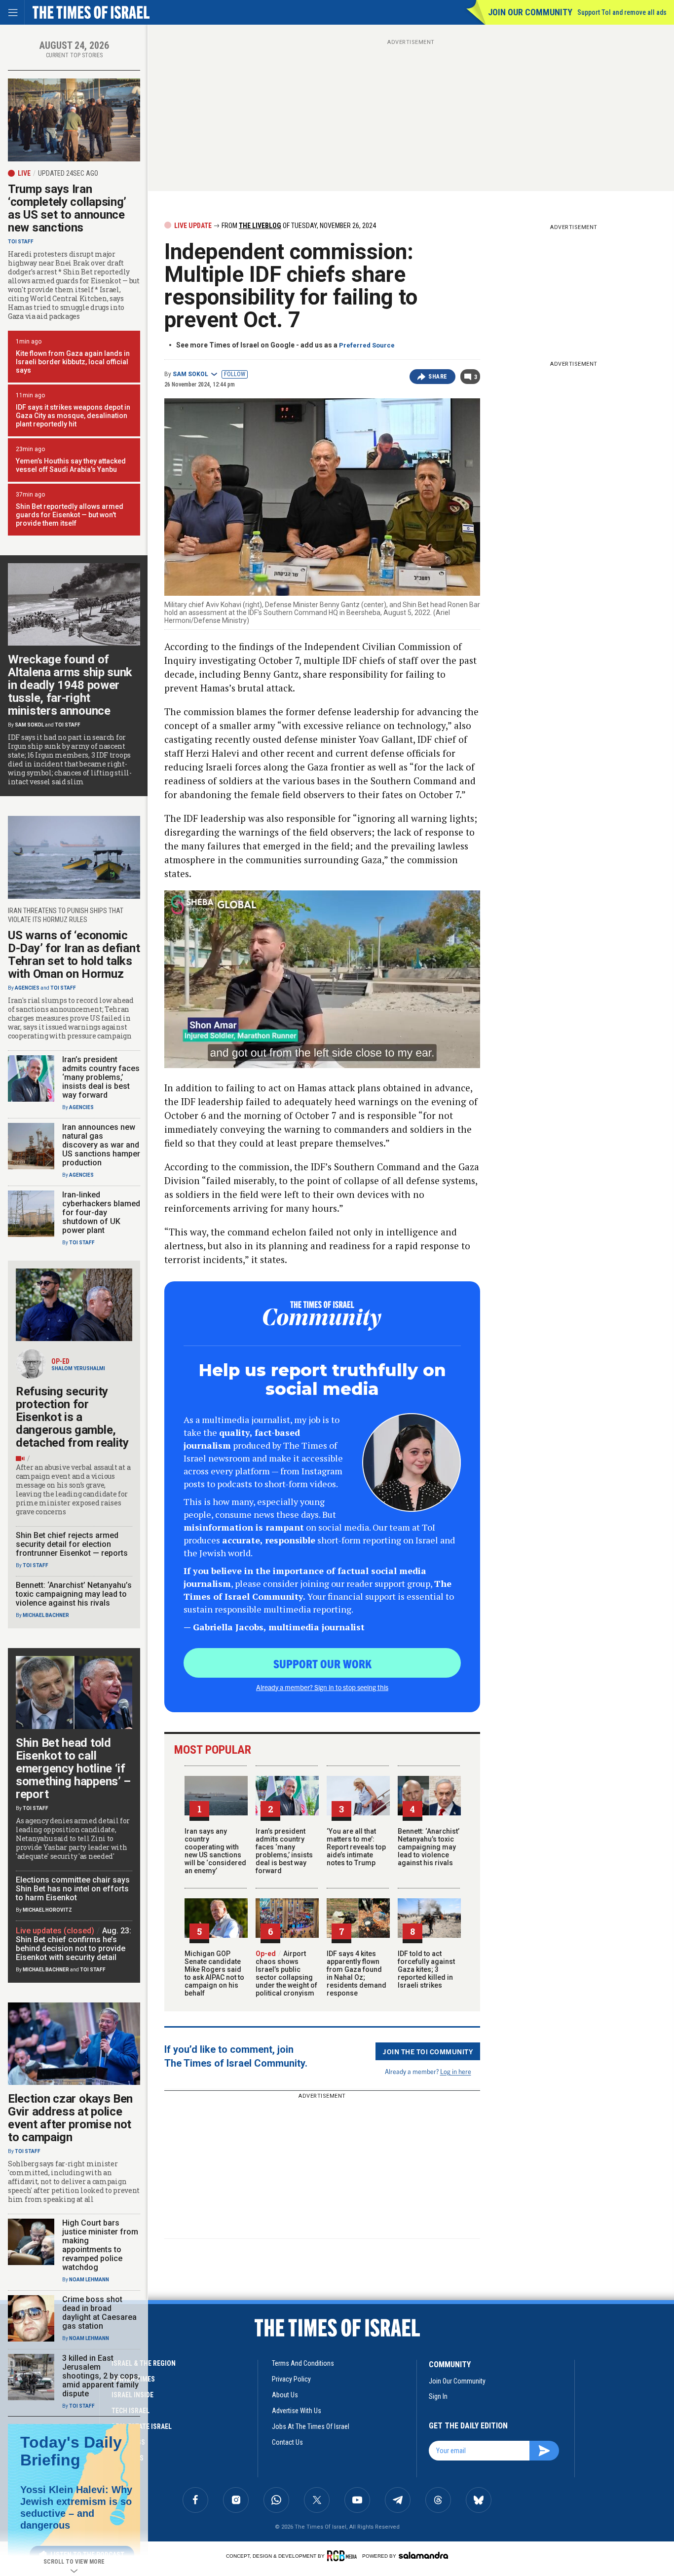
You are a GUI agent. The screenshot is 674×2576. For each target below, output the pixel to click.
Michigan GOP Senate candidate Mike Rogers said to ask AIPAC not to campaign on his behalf (214, 1973)
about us (285, 2395)
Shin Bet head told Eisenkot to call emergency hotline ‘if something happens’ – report (73, 1769)
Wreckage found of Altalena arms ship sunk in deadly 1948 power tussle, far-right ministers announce (70, 685)
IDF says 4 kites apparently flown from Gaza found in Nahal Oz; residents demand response (356, 1973)
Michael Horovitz (47, 1910)
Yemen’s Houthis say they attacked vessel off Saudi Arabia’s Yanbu (71, 465)
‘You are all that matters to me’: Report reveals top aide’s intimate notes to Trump (356, 1847)
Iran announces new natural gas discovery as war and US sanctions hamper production (101, 1145)
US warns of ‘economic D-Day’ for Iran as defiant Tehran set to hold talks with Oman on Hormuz (74, 955)
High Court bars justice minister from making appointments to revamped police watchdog (100, 2245)
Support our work (322, 1663)
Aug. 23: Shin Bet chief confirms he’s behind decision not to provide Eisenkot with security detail (74, 1944)
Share (438, 377)
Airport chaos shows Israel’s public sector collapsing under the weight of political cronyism (286, 1973)
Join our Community (530, 12)
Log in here (456, 2071)
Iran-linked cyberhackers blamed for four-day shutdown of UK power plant (101, 1212)
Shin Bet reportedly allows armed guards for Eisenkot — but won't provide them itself (70, 515)
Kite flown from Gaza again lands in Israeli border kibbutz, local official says (73, 362)
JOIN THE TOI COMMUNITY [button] (428, 2051)
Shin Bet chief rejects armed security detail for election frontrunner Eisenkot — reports (72, 1544)
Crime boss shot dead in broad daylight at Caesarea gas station (99, 2313)
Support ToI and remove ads (622, 12)
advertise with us (297, 2411)
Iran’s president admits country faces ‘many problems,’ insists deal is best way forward (284, 1851)
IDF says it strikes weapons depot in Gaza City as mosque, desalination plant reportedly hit (73, 416)
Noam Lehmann (89, 2280)
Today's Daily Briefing (71, 2451)
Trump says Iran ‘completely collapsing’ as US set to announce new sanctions (67, 208)
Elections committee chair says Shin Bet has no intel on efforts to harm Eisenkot (73, 1889)
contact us (287, 2442)
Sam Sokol (190, 374)
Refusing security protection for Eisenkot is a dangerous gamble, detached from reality (72, 1417)
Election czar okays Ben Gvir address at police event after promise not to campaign (70, 2118)
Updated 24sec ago (68, 173)
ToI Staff (21, 242)
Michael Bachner (46, 1615)
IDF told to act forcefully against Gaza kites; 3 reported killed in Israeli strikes (426, 1969)
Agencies (27, 988)
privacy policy (291, 2379)
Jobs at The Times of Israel (311, 2426)
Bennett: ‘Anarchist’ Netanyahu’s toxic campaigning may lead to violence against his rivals (429, 1847)
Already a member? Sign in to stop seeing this (322, 1687)
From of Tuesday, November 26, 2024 (298, 226)
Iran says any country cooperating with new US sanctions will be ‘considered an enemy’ (215, 1851)
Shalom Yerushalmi (78, 1368)
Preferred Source (367, 345)
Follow (235, 374)
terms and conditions (303, 2363)
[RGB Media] (344, 2556)
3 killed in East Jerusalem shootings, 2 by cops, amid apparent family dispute (101, 2376)
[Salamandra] (423, 2555)
